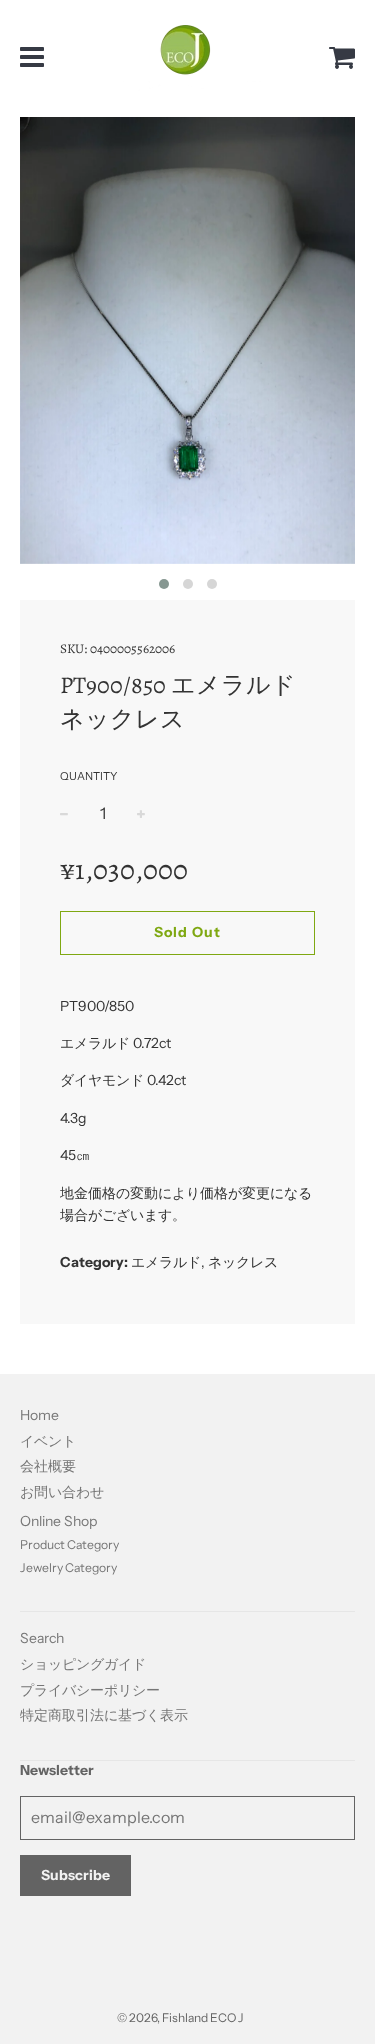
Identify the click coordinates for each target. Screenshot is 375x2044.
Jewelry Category (68, 1567)
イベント (48, 1441)
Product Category (69, 1544)
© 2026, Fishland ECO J (180, 2017)
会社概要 (48, 1466)
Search (42, 1638)
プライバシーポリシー (90, 1690)
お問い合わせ (62, 1492)
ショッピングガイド (83, 1664)
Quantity (88, 776)
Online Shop (58, 1521)
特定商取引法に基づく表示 (104, 1715)
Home (39, 1415)
